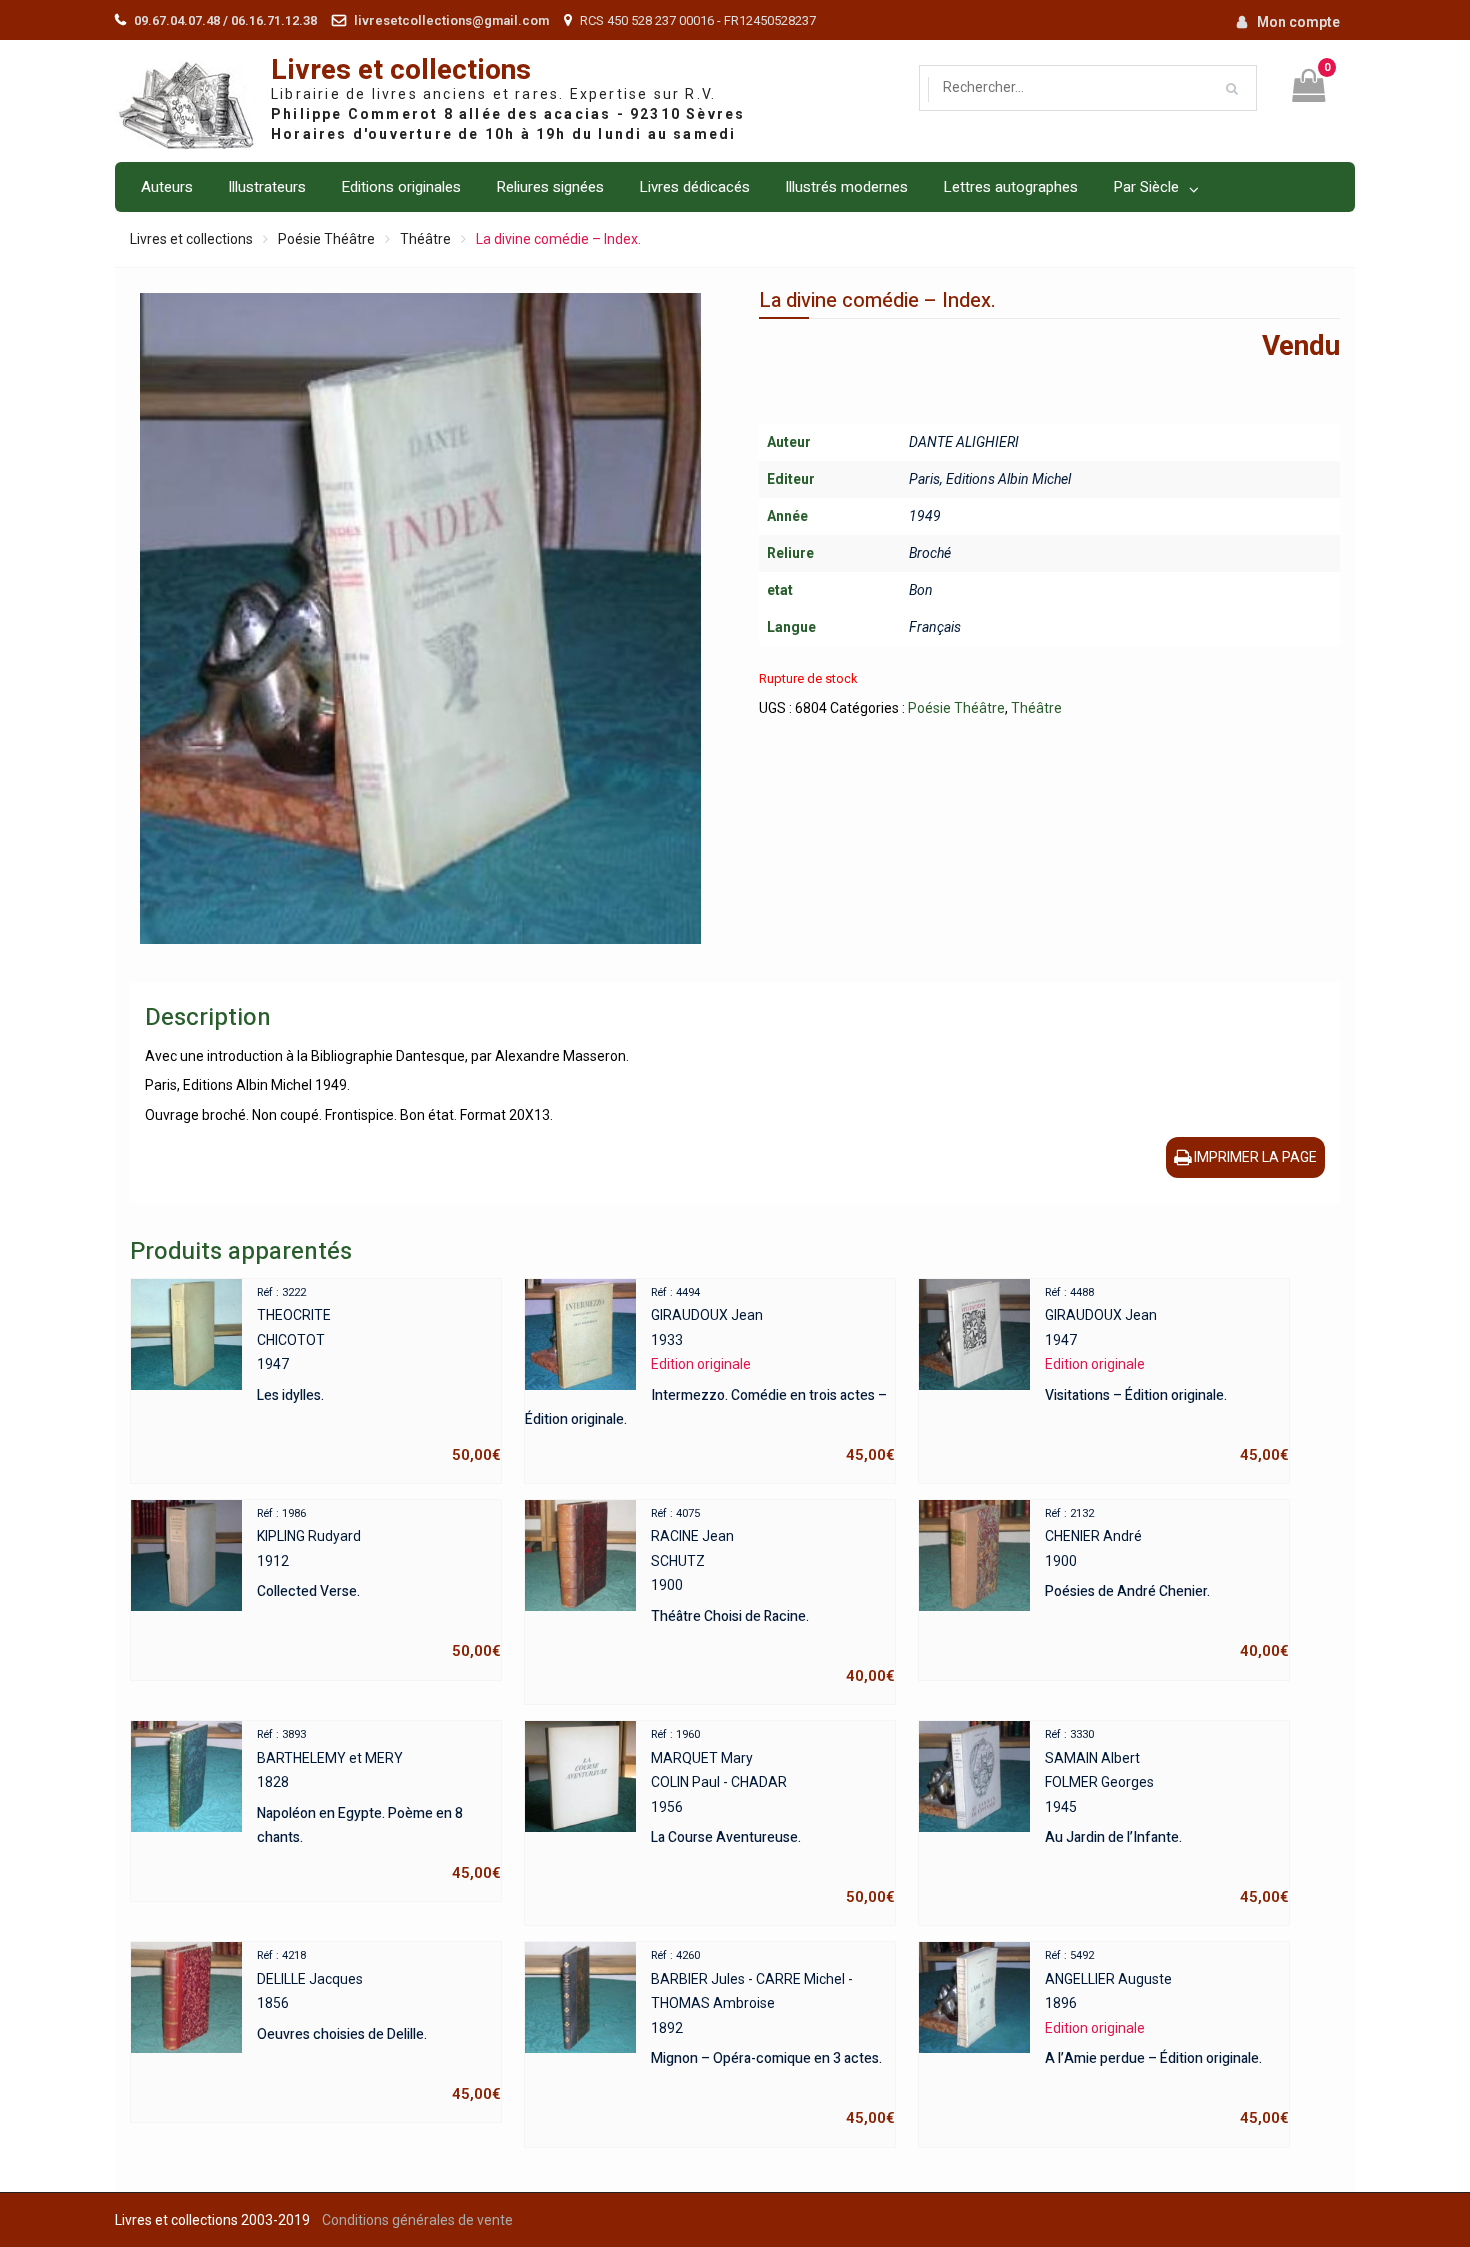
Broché (930, 553)
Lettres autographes (1010, 187)
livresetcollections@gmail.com (451, 20)
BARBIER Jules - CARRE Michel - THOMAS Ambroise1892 (773, 2038)
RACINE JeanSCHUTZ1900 (773, 1596)
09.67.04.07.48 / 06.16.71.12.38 (225, 20)
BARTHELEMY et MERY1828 (379, 1805)
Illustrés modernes (846, 187)
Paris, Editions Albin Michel (990, 479)
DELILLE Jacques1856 (379, 2026)
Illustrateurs (267, 187)
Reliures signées (550, 187)
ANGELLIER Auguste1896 (1167, 2038)
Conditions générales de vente (417, 2220)
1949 (925, 516)
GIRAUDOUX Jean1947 (1167, 1375)
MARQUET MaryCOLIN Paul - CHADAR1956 (773, 1817)
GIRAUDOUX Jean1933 (710, 1375)
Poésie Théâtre (326, 239)
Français (935, 627)
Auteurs (167, 187)
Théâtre (425, 239)
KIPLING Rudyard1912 (379, 1584)
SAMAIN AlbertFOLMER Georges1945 (1167, 1817)
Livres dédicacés (694, 187)
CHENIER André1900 (1167, 1584)
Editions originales (401, 187)
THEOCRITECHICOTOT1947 (379, 1375)
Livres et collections (401, 70)
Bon (921, 590)
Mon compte (1298, 22)
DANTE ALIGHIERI (964, 442)
